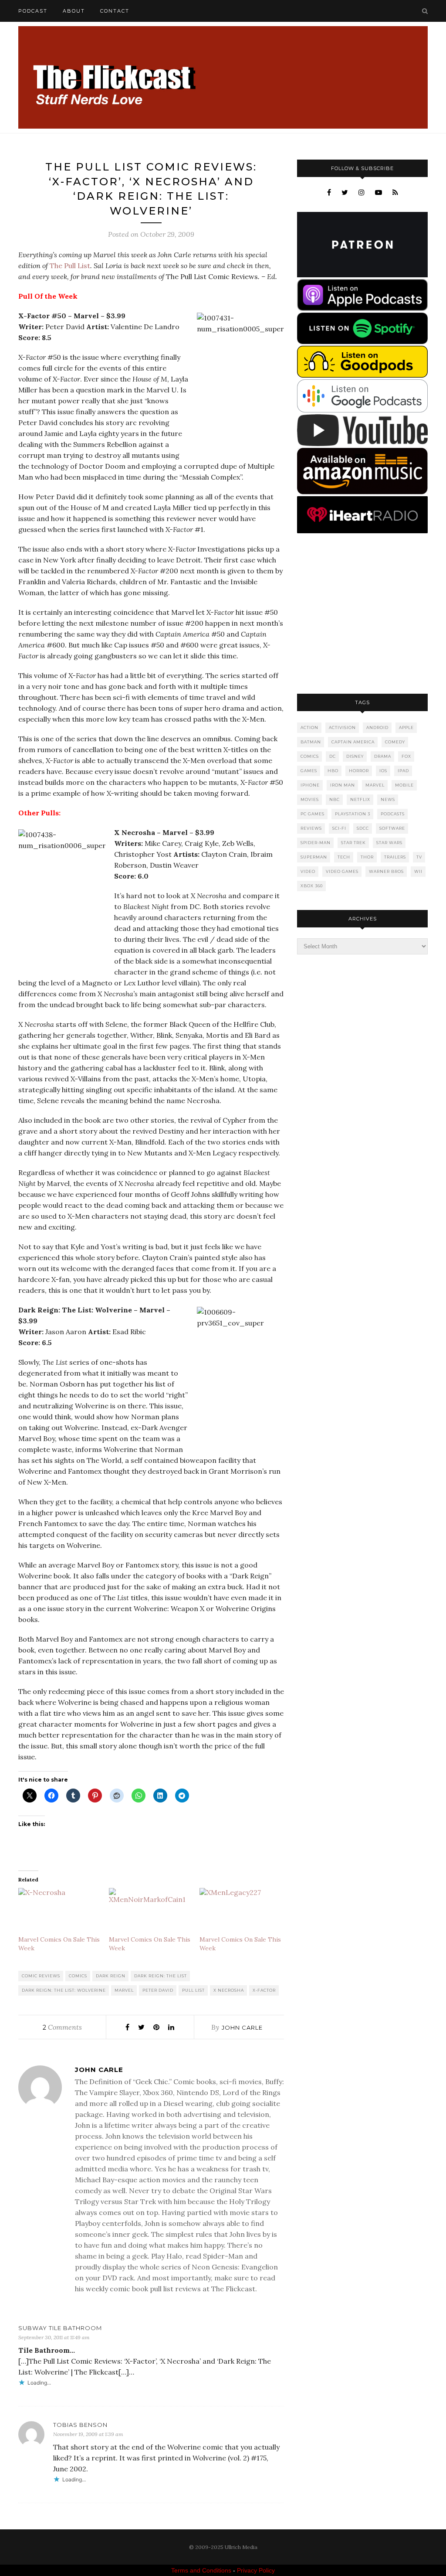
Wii (418, 871)
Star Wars (389, 843)
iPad (403, 771)
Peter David (158, 1990)
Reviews (311, 828)
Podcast (33, 11)
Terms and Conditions (201, 2570)
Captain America (353, 742)
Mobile (404, 785)
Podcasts (393, 814)
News (388, 799)
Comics (78, 1976)
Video (308, 871)
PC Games (313, 814)
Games (309, 771)
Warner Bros (386, 871)
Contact (115, 11)
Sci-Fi (339, 828)
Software (392, 828)
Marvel (124, 1990)
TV (419, 857)
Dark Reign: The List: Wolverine (64, 1990)
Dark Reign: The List (160, 1976)
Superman (314, 857)
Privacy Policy (256, 2570)
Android (377, 727)
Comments (62, 2027)
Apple (406, 727)
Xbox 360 (312, 886)
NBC (334, 799)
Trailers (395, 857)
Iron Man (343, 785)
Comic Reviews (41, 1976)
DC (333, 756)
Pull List (193, 1990)
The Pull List (70, 266)
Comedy (395, 742)
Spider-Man (316, 843)
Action (309, 727)
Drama (383, 756)
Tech (344, 857)
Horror (359, 771)
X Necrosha (229, 1990)
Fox (406, 756)
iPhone (310, 785)
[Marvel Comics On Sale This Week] (59, 1911)
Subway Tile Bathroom (60, 2328)
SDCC (363, 828)
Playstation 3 (353, 814)
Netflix (360, 799)
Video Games (342, 871)
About (74, 11)
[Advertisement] (362, 614)
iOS (383, 771)
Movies (310, 799)
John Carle (242, 2027)
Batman (311, 742)
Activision (342, 727)
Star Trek (353, 843)
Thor (367, 857)
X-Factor (264, 1990)
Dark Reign (111, 1976)
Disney (355, 756)
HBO (333, 771)
